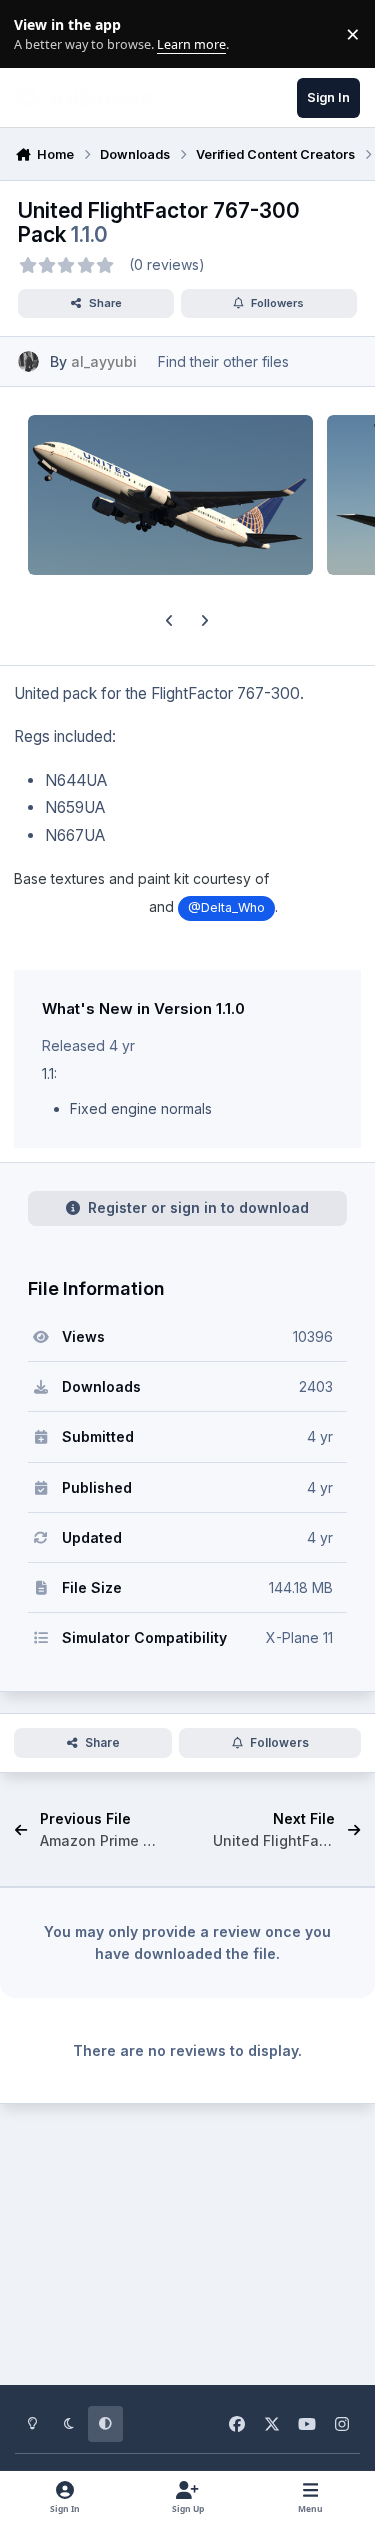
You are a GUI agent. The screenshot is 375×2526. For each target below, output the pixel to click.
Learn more (38, 34)
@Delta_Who (226, 907)
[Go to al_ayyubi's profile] (28, 361)
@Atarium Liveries (79, 907)
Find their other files (223, 361)
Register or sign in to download (198, 1207)
